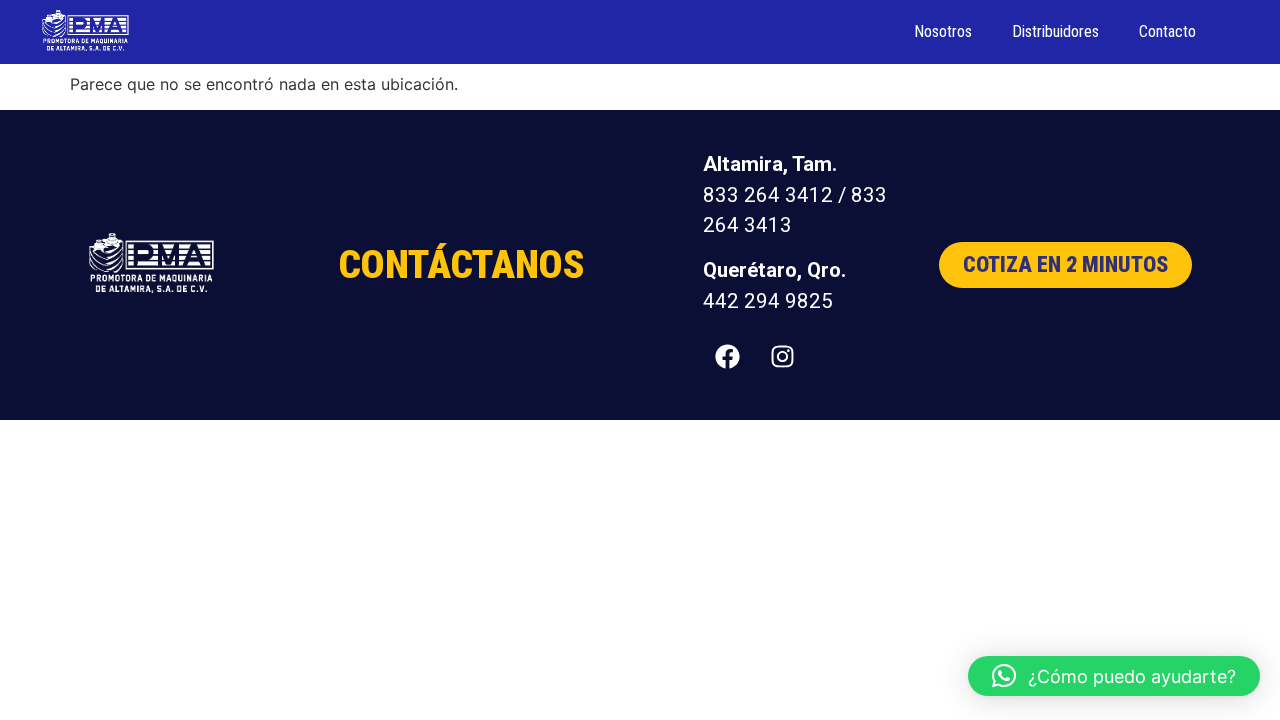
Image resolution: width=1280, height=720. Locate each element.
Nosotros (943, 31)
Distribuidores (1055, 31)
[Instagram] (783, 356)
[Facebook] (728, 356)
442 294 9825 (768, 301)
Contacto (1167, 31)
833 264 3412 (768, 195)
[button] (1114, 676)
